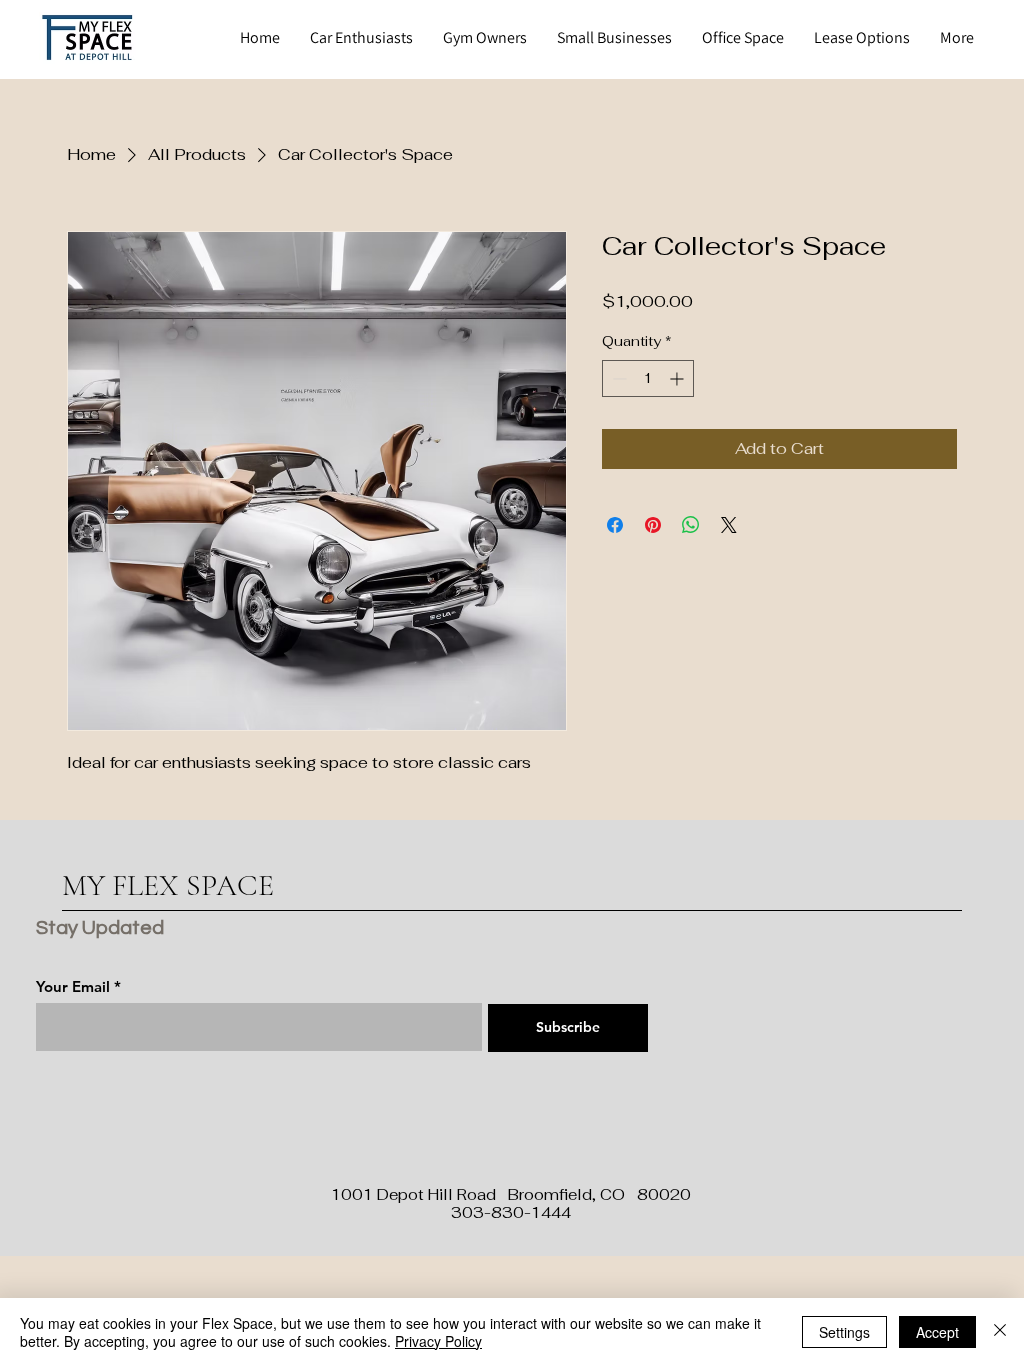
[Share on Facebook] (615, 525)
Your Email (73, 986)
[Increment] (678, 378)
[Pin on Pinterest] (653, 525)
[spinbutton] (648, 378)
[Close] (1000, 1332)
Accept (937, 1332)
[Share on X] (729, 525)
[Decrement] (617, 378)
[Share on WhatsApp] (691, 525)
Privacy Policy (438, 1341)
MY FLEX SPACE (168, 885)
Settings (844, 1332)
